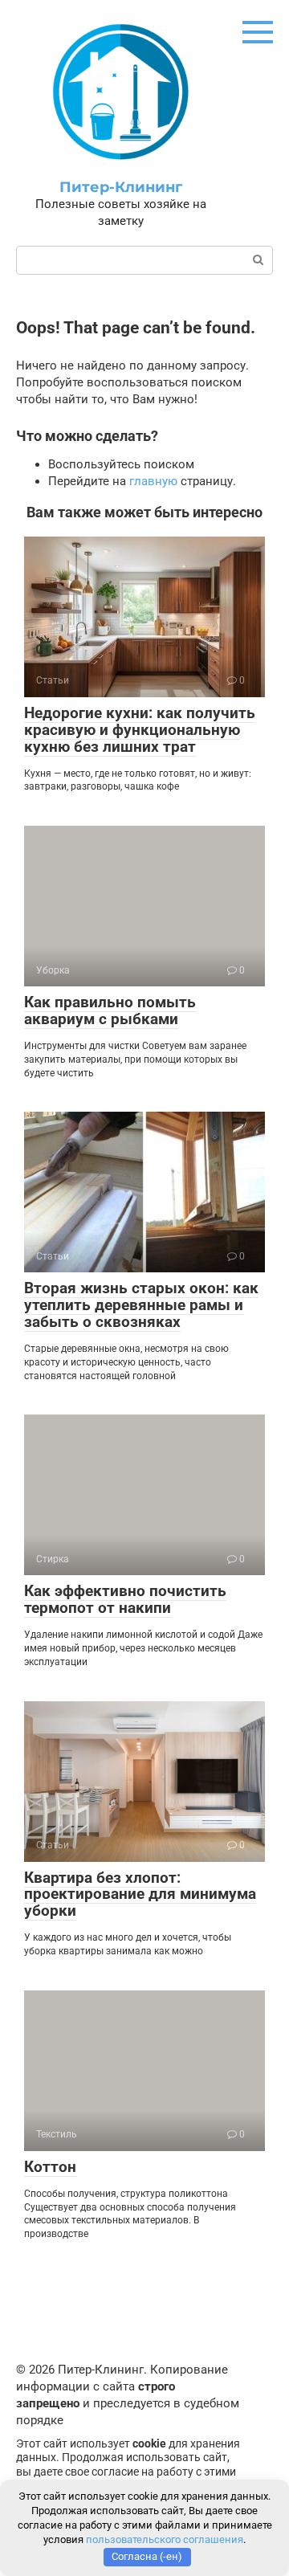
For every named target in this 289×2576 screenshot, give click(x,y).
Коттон (50, 2167)
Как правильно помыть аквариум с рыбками (110, 1010)
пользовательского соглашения (165, 2539)
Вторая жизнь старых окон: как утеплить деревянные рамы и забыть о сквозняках (141, 1305)
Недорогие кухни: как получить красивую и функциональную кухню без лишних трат (140, 730)
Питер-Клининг (121, 187)
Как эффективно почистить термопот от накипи (125, 1599)
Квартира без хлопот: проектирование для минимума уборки (140, 1894)
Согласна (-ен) (147, 2556)
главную (153, 481)
